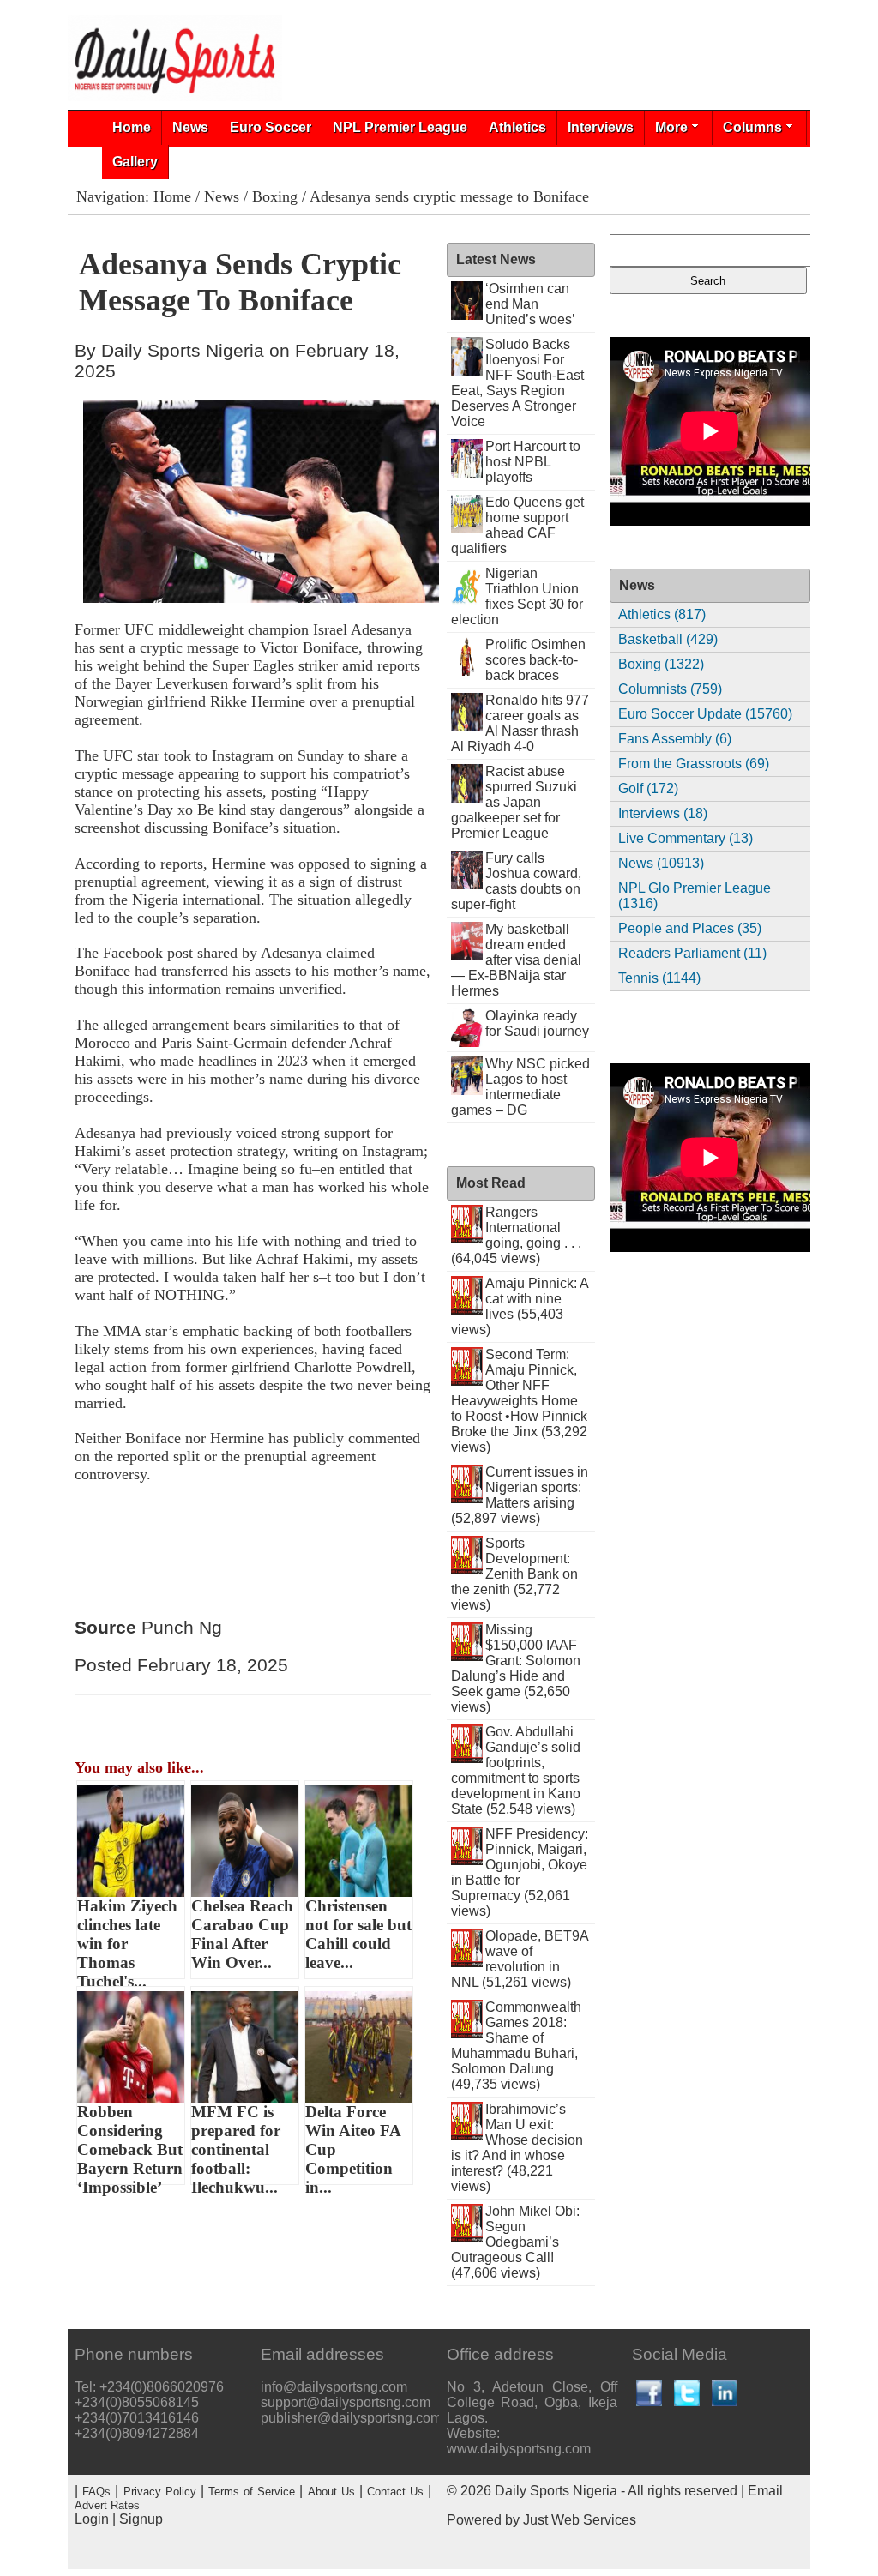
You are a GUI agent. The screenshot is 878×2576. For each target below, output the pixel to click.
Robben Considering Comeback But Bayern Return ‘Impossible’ (130, 2144)
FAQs (96, 2492)
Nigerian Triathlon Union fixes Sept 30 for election (517, 596)
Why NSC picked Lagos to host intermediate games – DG (521, 1087)
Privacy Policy (160, 2492)
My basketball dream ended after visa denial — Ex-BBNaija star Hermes (517, 960)
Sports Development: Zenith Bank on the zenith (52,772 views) (515, 1574)
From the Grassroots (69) (694, 764)
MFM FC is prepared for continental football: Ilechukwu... (236, 2144)
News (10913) (661, 863)
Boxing (275, 196)
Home (132, 127)
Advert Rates (107, 2505)
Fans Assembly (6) (675, 739)
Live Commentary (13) (686, 838)
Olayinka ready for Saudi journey (537, 1023)
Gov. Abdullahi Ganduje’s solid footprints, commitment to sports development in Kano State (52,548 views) (516, 1770)
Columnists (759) (670, 689)
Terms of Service (252, 2492)
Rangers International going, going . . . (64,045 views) (517, 1235)
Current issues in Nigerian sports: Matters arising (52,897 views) (520, 1495)
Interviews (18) (663, 813)
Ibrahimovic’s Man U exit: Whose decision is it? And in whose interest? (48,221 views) (517, 2148)
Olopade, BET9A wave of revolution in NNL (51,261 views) (520, 1959)
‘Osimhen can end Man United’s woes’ (530, 304)
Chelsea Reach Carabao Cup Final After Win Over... (242, 1934)
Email (765, 2491)
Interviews (601, 127)
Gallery (135, 162)
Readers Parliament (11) (692, 953)
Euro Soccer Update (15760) (705, 714)
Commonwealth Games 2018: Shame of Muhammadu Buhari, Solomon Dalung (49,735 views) (517, 2046)
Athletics (517, 127)
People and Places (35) (690, 928)
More (671, 127)
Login (92, 2519)
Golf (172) (648, 788)
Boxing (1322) (661, 664)
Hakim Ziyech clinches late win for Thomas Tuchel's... (127, 1938)
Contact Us (395, 2492)
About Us (331, 2492)
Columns (752, 127)
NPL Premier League (400, 127)
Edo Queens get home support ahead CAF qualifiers (518, 525)
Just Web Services (580, 2520)
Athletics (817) (662, 614)
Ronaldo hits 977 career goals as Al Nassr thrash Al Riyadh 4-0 (520, 723)
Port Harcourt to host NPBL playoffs (533, 462)
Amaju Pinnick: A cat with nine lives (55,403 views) (520, 1306)
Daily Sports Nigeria (556, 2491)
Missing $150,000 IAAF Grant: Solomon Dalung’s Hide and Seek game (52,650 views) (516, 1668)
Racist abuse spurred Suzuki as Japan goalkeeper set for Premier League (514, 802)
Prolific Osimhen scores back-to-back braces (535, 660)
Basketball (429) (668, 639)
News (190, 127)
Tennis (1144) (659, 978)
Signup (141, 2519)
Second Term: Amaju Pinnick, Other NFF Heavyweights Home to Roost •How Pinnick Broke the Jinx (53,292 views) (519, 1401)
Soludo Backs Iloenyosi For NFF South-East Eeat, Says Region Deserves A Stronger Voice (518, 383)
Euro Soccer (271, 127)
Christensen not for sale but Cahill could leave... (358, 1934)
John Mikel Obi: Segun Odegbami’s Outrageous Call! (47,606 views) (516, 2242)
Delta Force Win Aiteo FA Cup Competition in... (353, 2144)
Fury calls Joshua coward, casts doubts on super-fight (517, 881)
